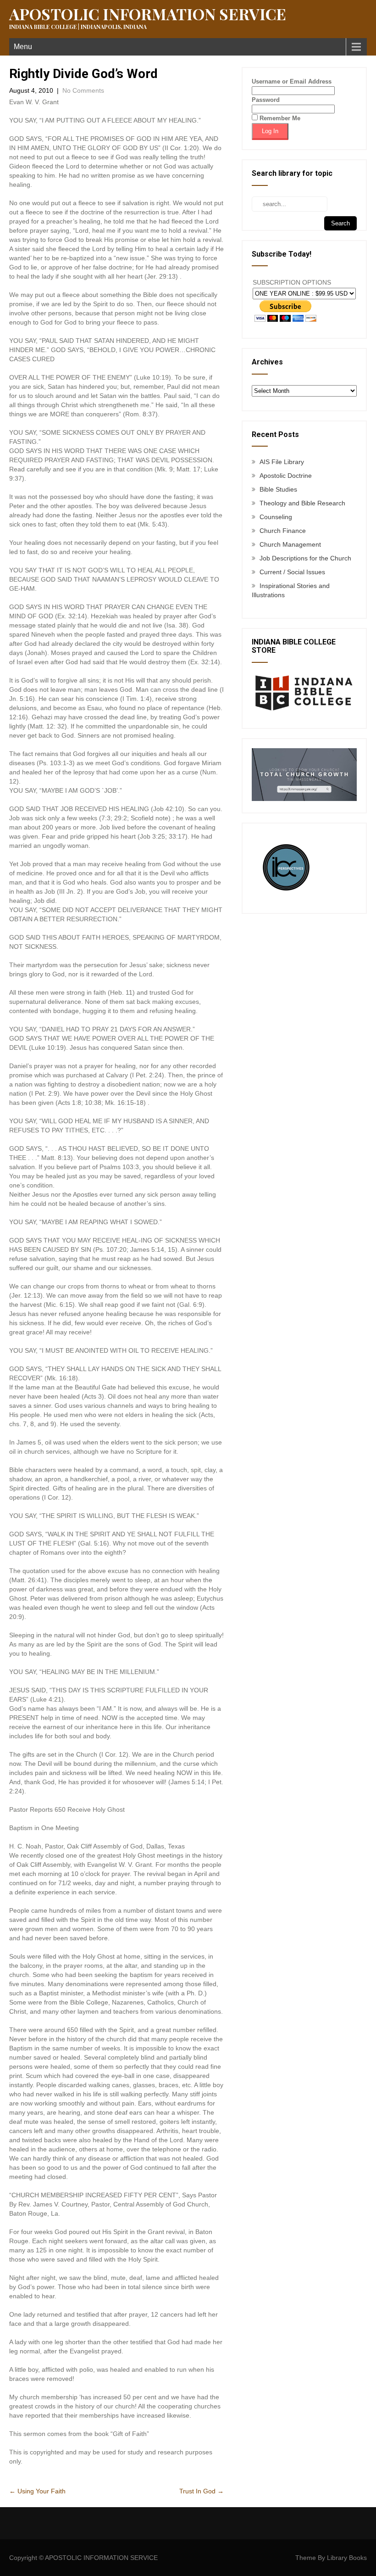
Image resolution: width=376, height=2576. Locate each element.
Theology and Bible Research (302, 503)
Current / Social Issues (292, 572)
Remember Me (279, 118)
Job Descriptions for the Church (305, 558)
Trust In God (202, 2491)
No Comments (83, 90)
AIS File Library (282, 462)
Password (266, 100)
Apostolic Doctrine (286, 476)
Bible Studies (278, 489)
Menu (23, 47)
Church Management (290, 544)
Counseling (276, 517)
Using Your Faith (37, 2491)
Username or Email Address (292, 81)
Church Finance (283, 531)
